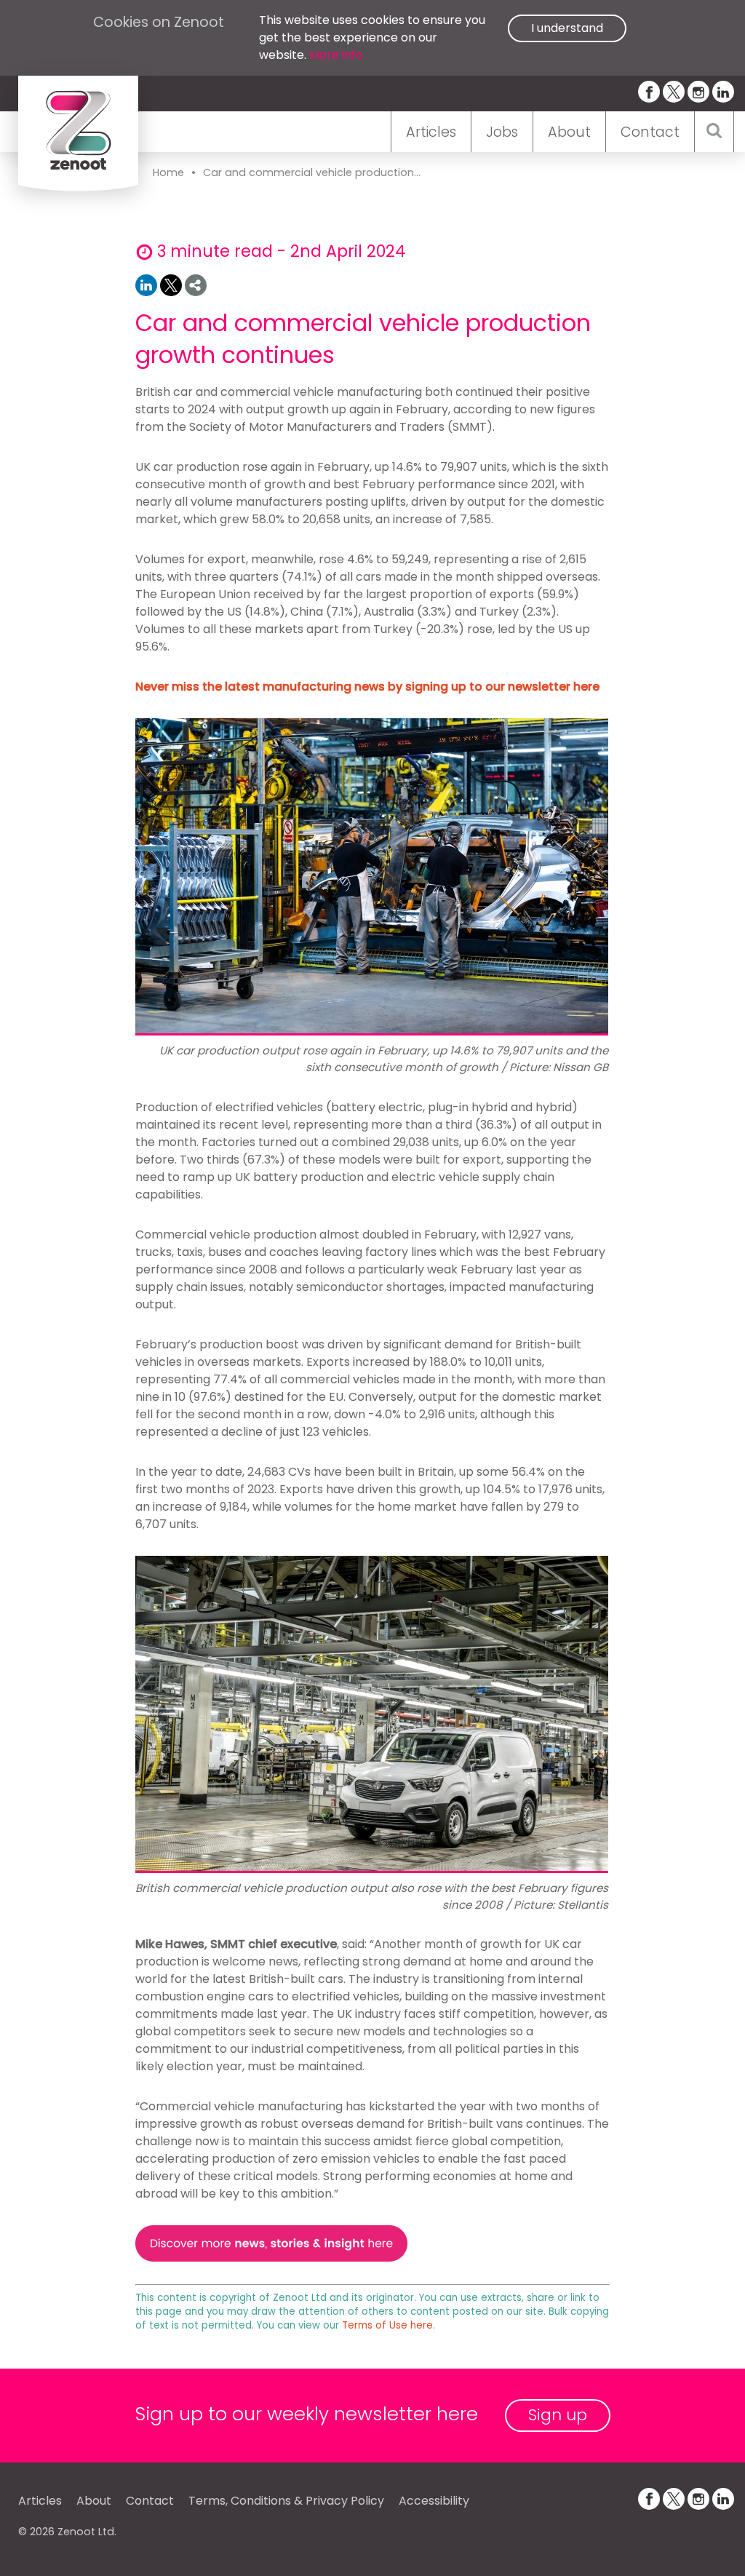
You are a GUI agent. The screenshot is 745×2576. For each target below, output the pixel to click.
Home (168, 172)
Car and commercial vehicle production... (312, 172)
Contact (650, 132)
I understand (567, 28)
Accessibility (434, 2501)
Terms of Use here (387, 2325)
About (569, 132)
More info (336, 55)
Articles (431, 132)
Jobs (502, 132)
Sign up (558, 2415)
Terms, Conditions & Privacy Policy (286, 2501)
